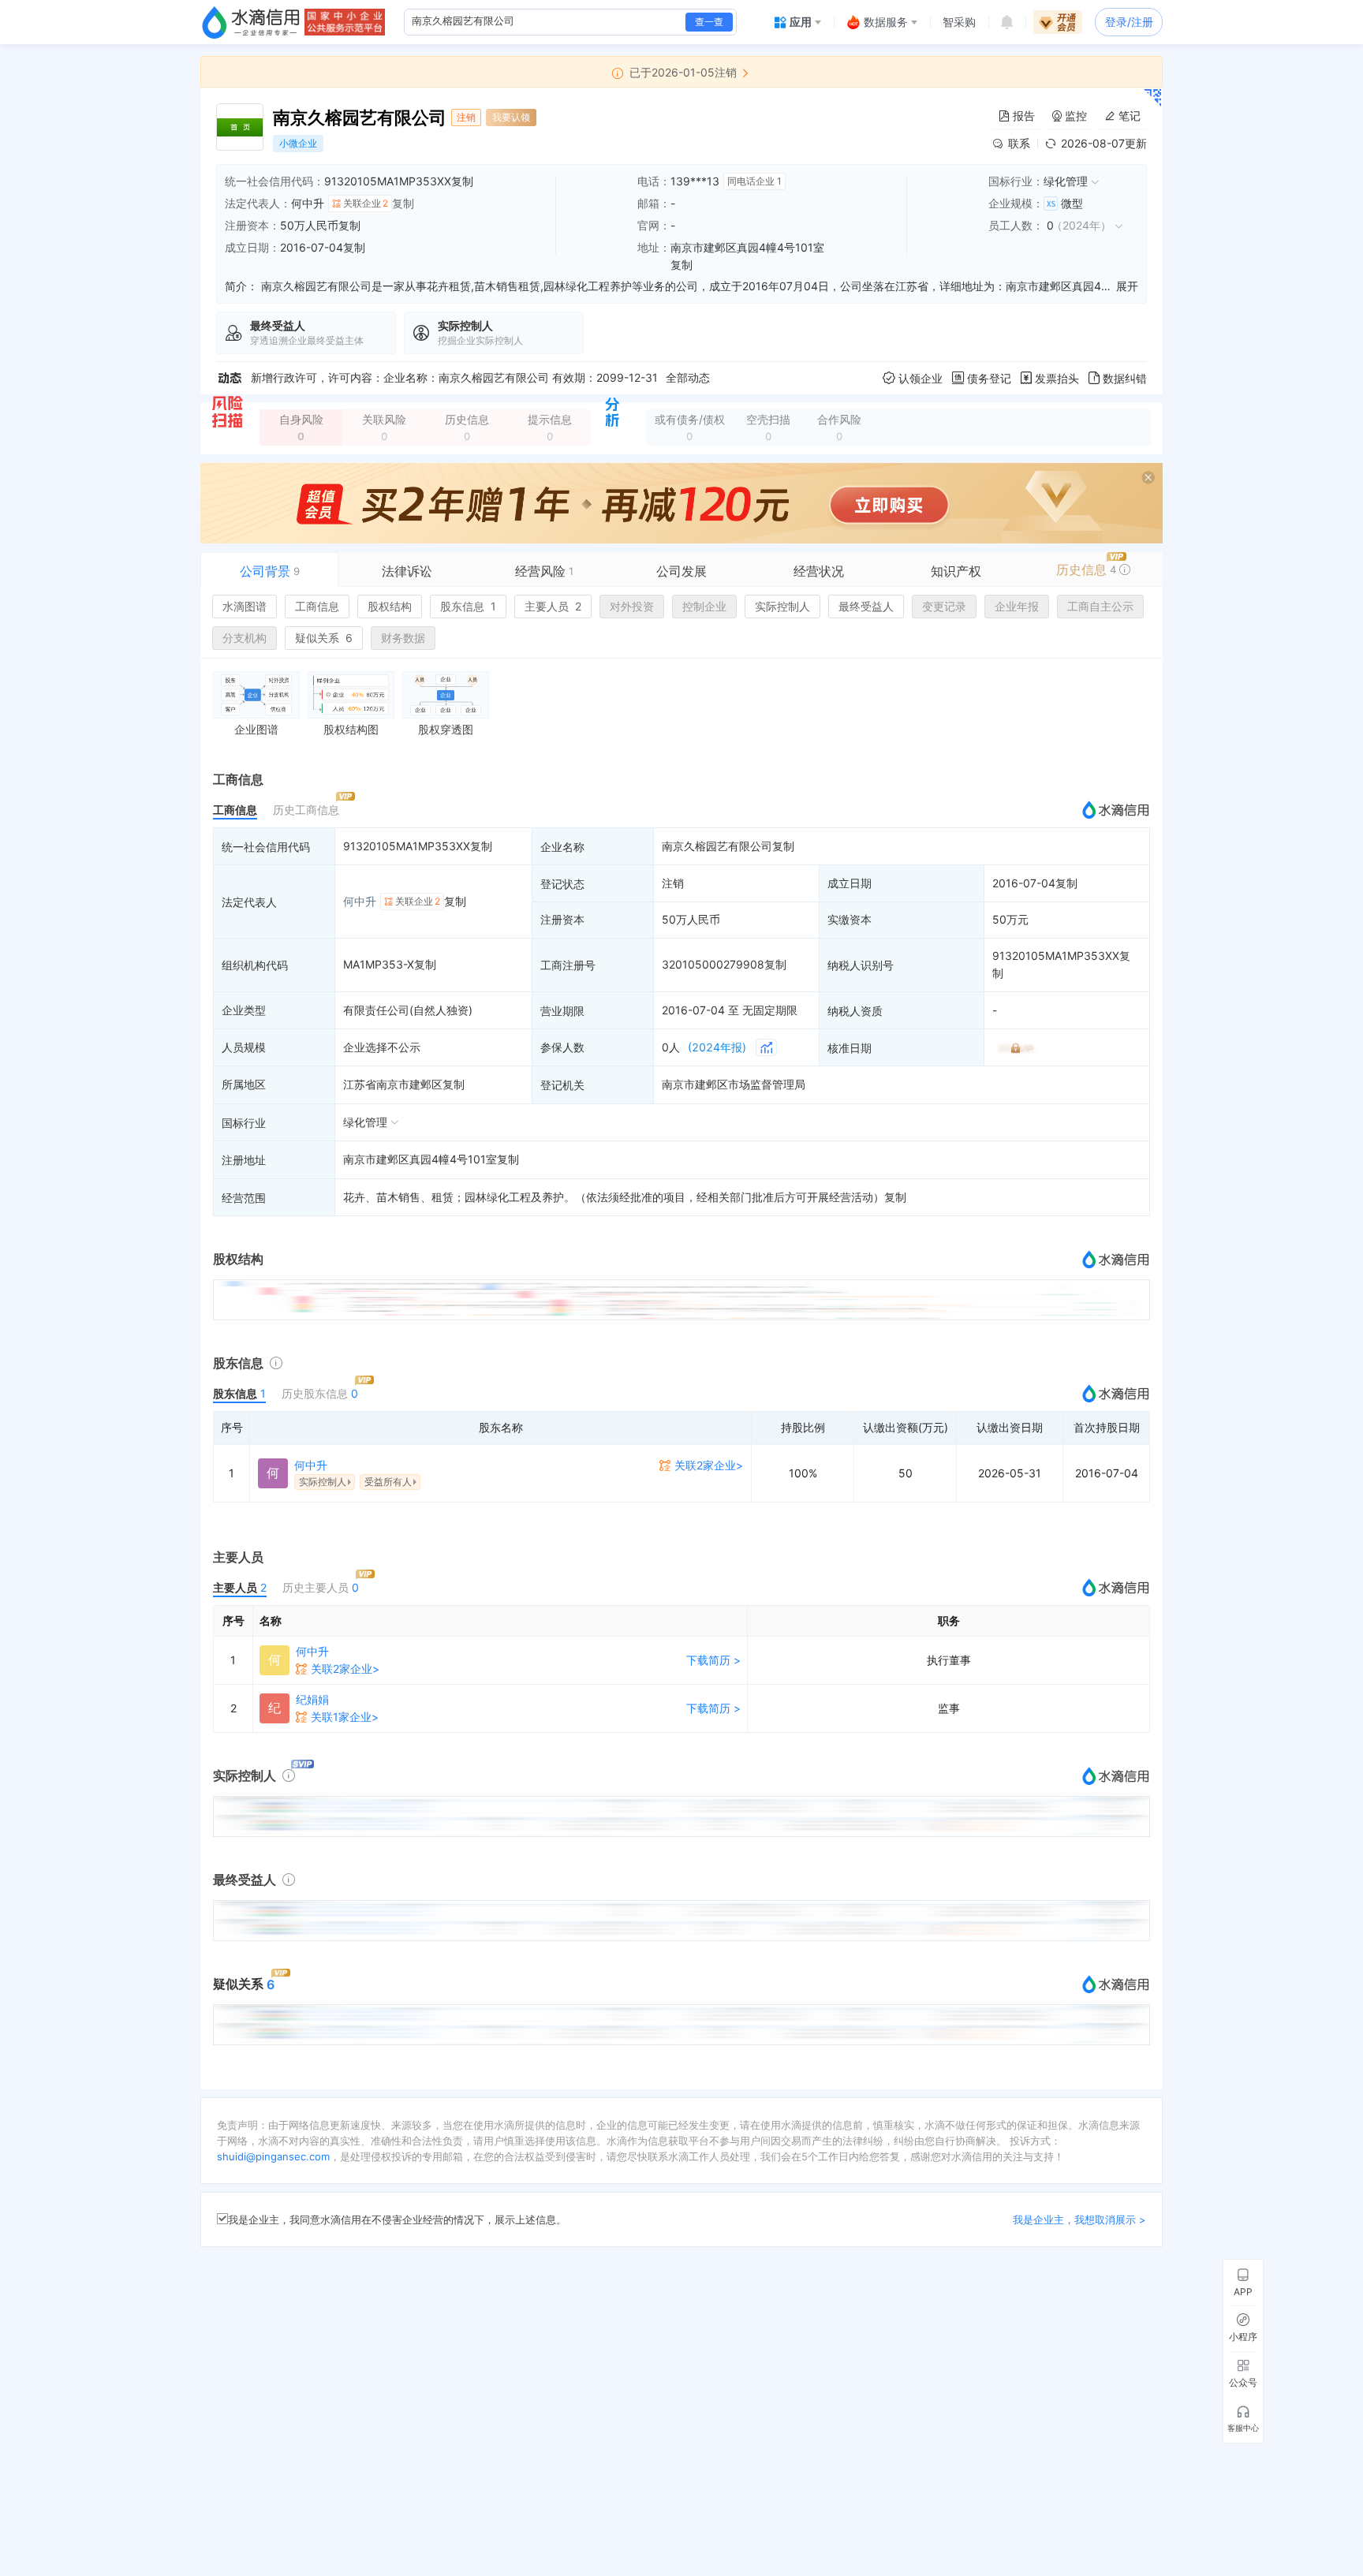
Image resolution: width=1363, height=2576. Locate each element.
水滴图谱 (245, 606)
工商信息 (317, 606)
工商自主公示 (1100, 606)
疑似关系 (324, 638)
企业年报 (1017, 606)
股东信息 (468, 606)
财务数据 (403, 638)
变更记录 (944, 606)
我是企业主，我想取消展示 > (1079, 2219)
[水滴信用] (251, 22)
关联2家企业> (709, 1465)
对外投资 (632, 606)
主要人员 (553, 606)
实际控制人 (782, 606)
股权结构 (390, 606)
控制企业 (704, 606)
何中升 (308, 203)
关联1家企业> (345, 1717)
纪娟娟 (312, 1699)
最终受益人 (866, 606)
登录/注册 (1129, 22)
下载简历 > (713, 1660)
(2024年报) (717, 1047)
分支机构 (245, 638)
